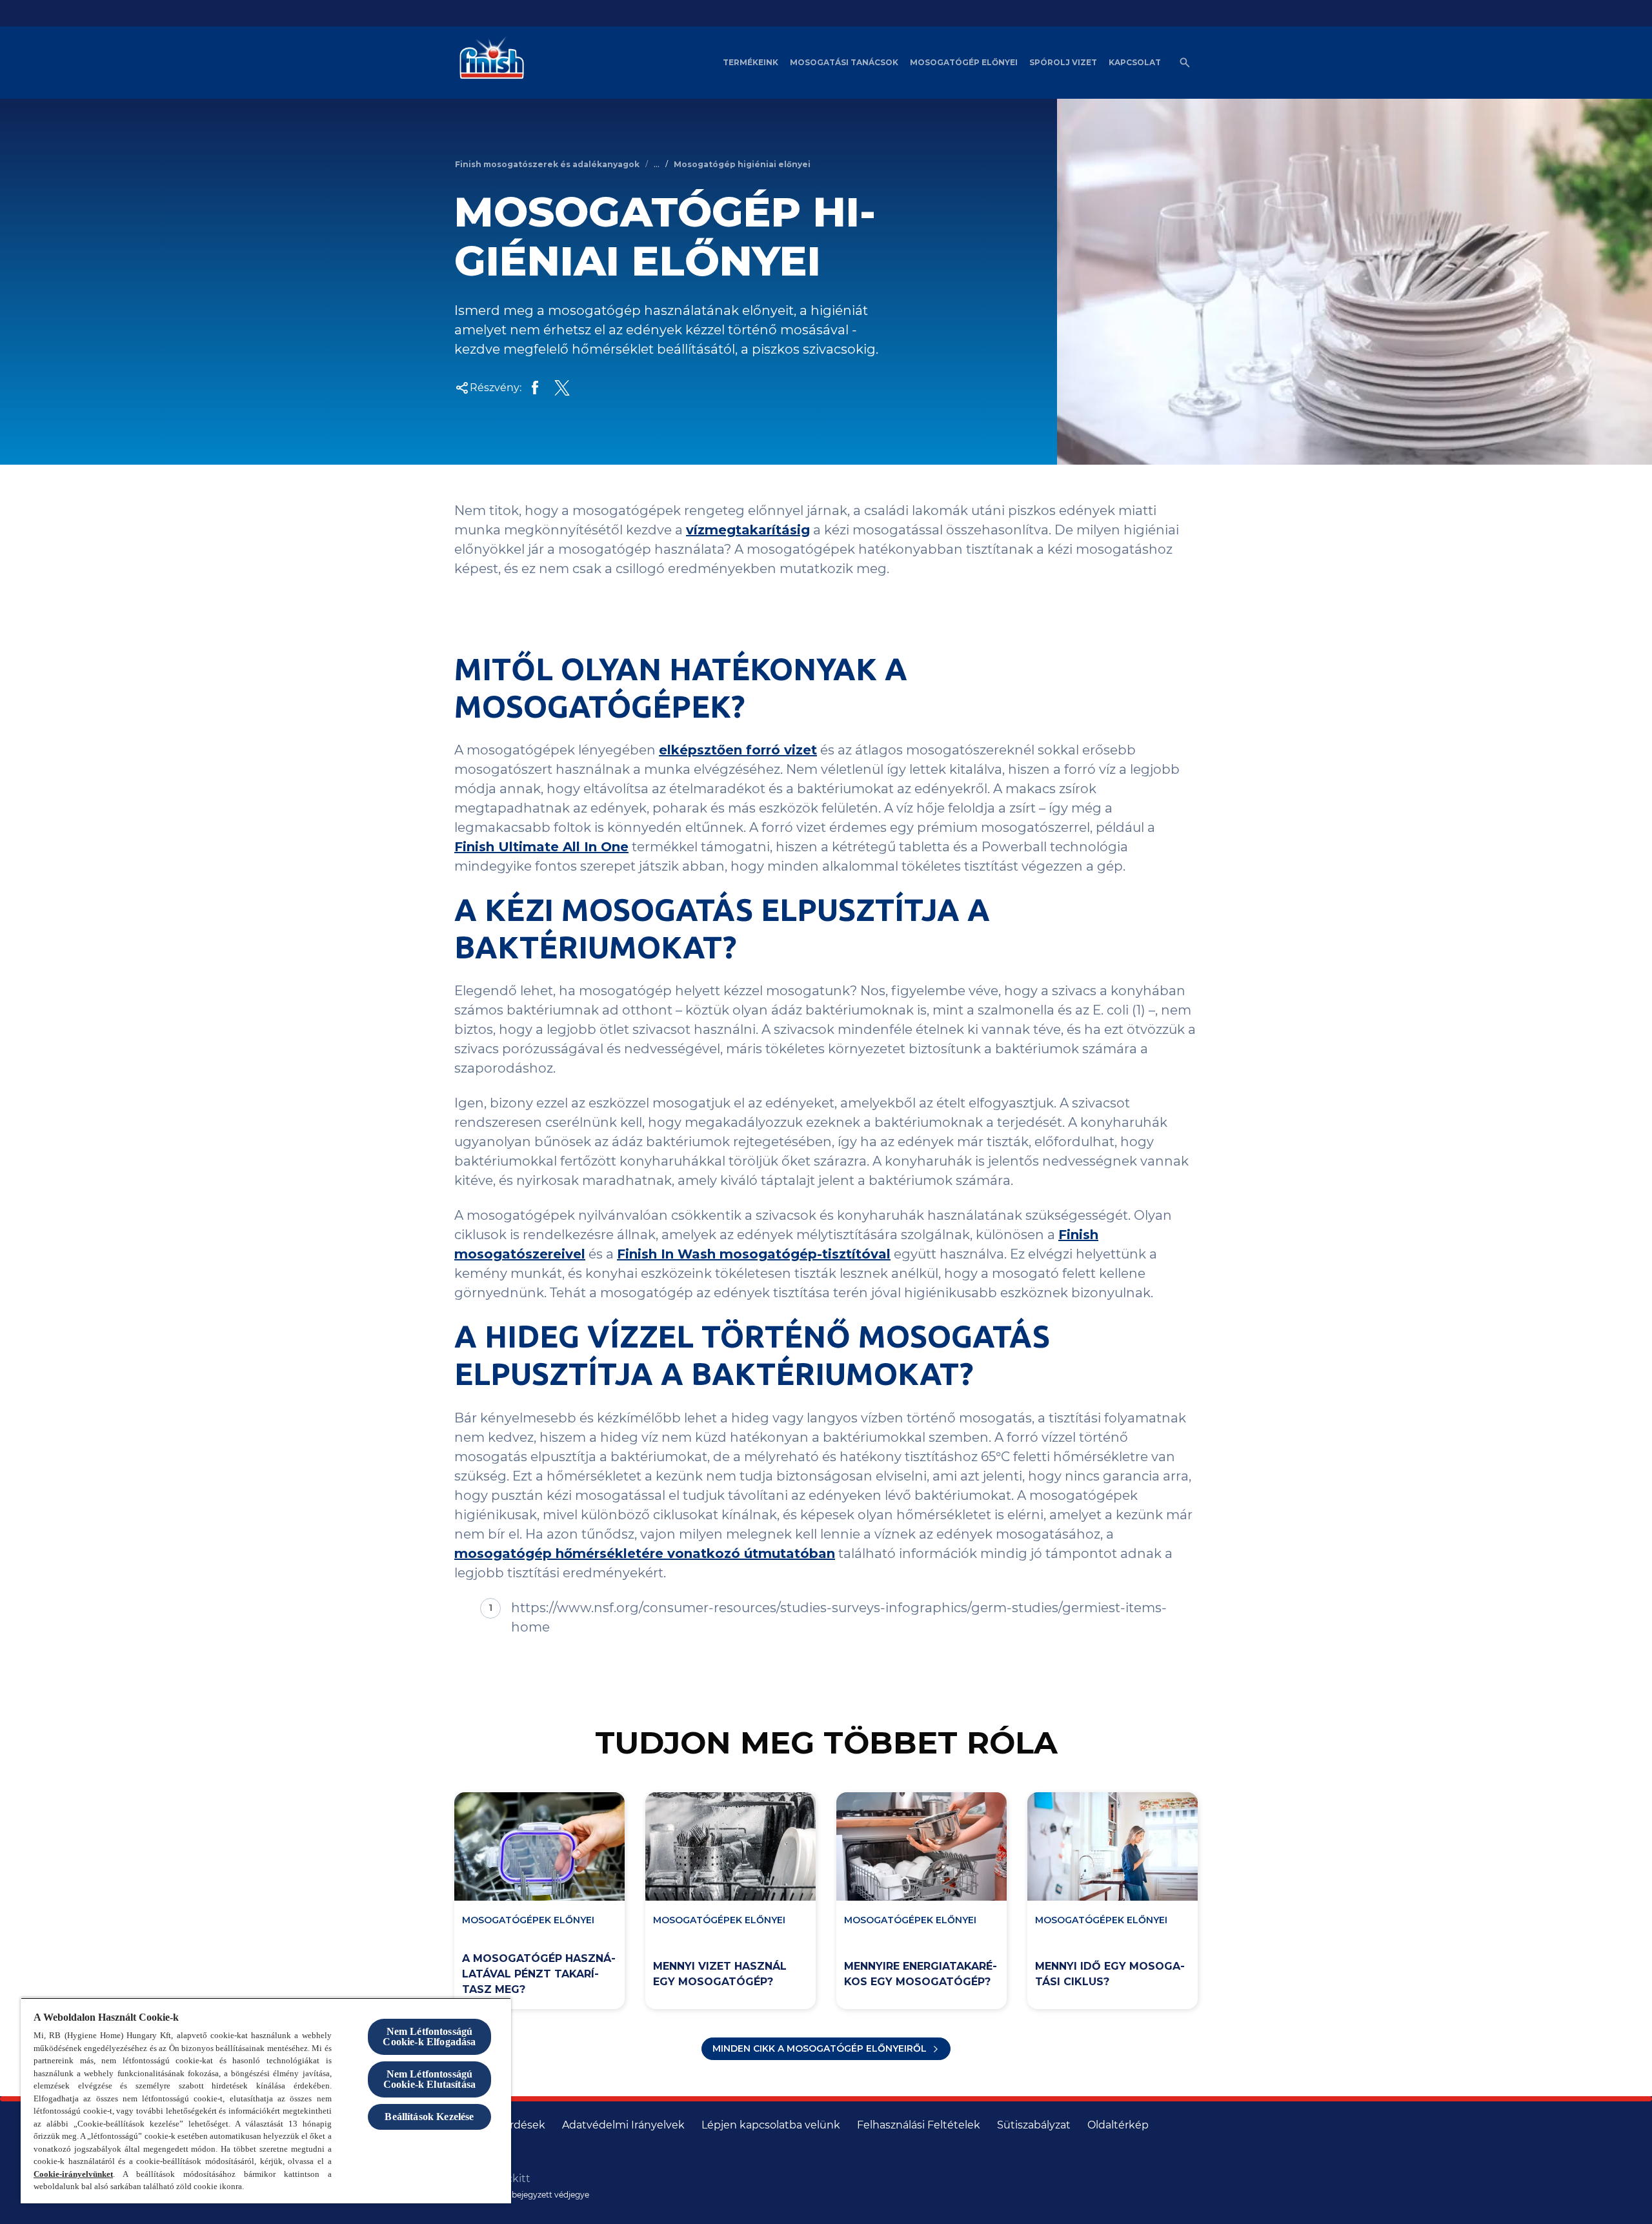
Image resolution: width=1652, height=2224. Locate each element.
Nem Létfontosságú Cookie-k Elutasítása (429, 2079)
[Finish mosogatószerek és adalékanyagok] (489, 63)
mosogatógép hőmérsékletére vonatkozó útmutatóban (645, 1553)
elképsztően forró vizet (738, 750)
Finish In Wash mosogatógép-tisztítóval (754, 1254)
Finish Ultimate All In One (541, 847)
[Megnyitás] (1185, 63)
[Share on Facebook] (535, 388)
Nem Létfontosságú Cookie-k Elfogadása (429, 2037)
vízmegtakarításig (748, 530)
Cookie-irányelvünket (73, 2174)
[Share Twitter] (562, 388)
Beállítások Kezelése (429, 2117)
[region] (266, 2100)
